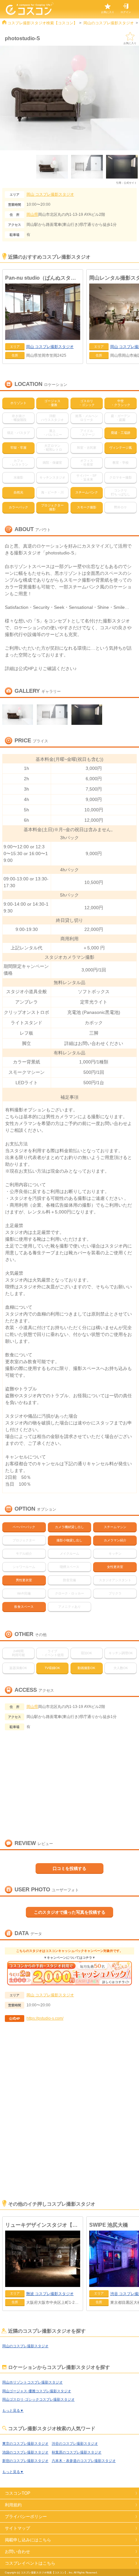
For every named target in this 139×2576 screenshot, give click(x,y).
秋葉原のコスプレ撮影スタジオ (77, 2452)
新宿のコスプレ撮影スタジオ (25, 2461)
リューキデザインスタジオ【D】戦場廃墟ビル (43, 2225)
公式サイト (130, 183)
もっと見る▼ (13, 2410)
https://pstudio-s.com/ (45, 2018)
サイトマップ (17, 2528)
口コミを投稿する (69, 1868)
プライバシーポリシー (26, 2517)
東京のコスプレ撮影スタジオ (25, 2443)
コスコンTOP (18, 2493)
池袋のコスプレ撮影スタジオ (25, 2452)
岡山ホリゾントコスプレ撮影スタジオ (32, 2382)
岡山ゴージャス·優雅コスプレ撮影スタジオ (37, 2391)
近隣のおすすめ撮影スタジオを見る (70, 2565)
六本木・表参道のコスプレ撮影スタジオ (84, 2461)
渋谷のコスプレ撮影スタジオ (75, 2443)
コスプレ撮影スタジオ (50, 194)
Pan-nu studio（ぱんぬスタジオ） (43, 278)
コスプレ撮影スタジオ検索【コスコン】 (42, 23)
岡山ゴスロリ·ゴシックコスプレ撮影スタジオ (38, 2399)
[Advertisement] (69, 2120)
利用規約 (13, 2505)
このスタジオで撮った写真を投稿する (70, 1912)
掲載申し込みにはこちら (28, 2540)
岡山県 (32, 215)
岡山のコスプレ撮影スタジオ (109, 23)
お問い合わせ (17, 2552)
